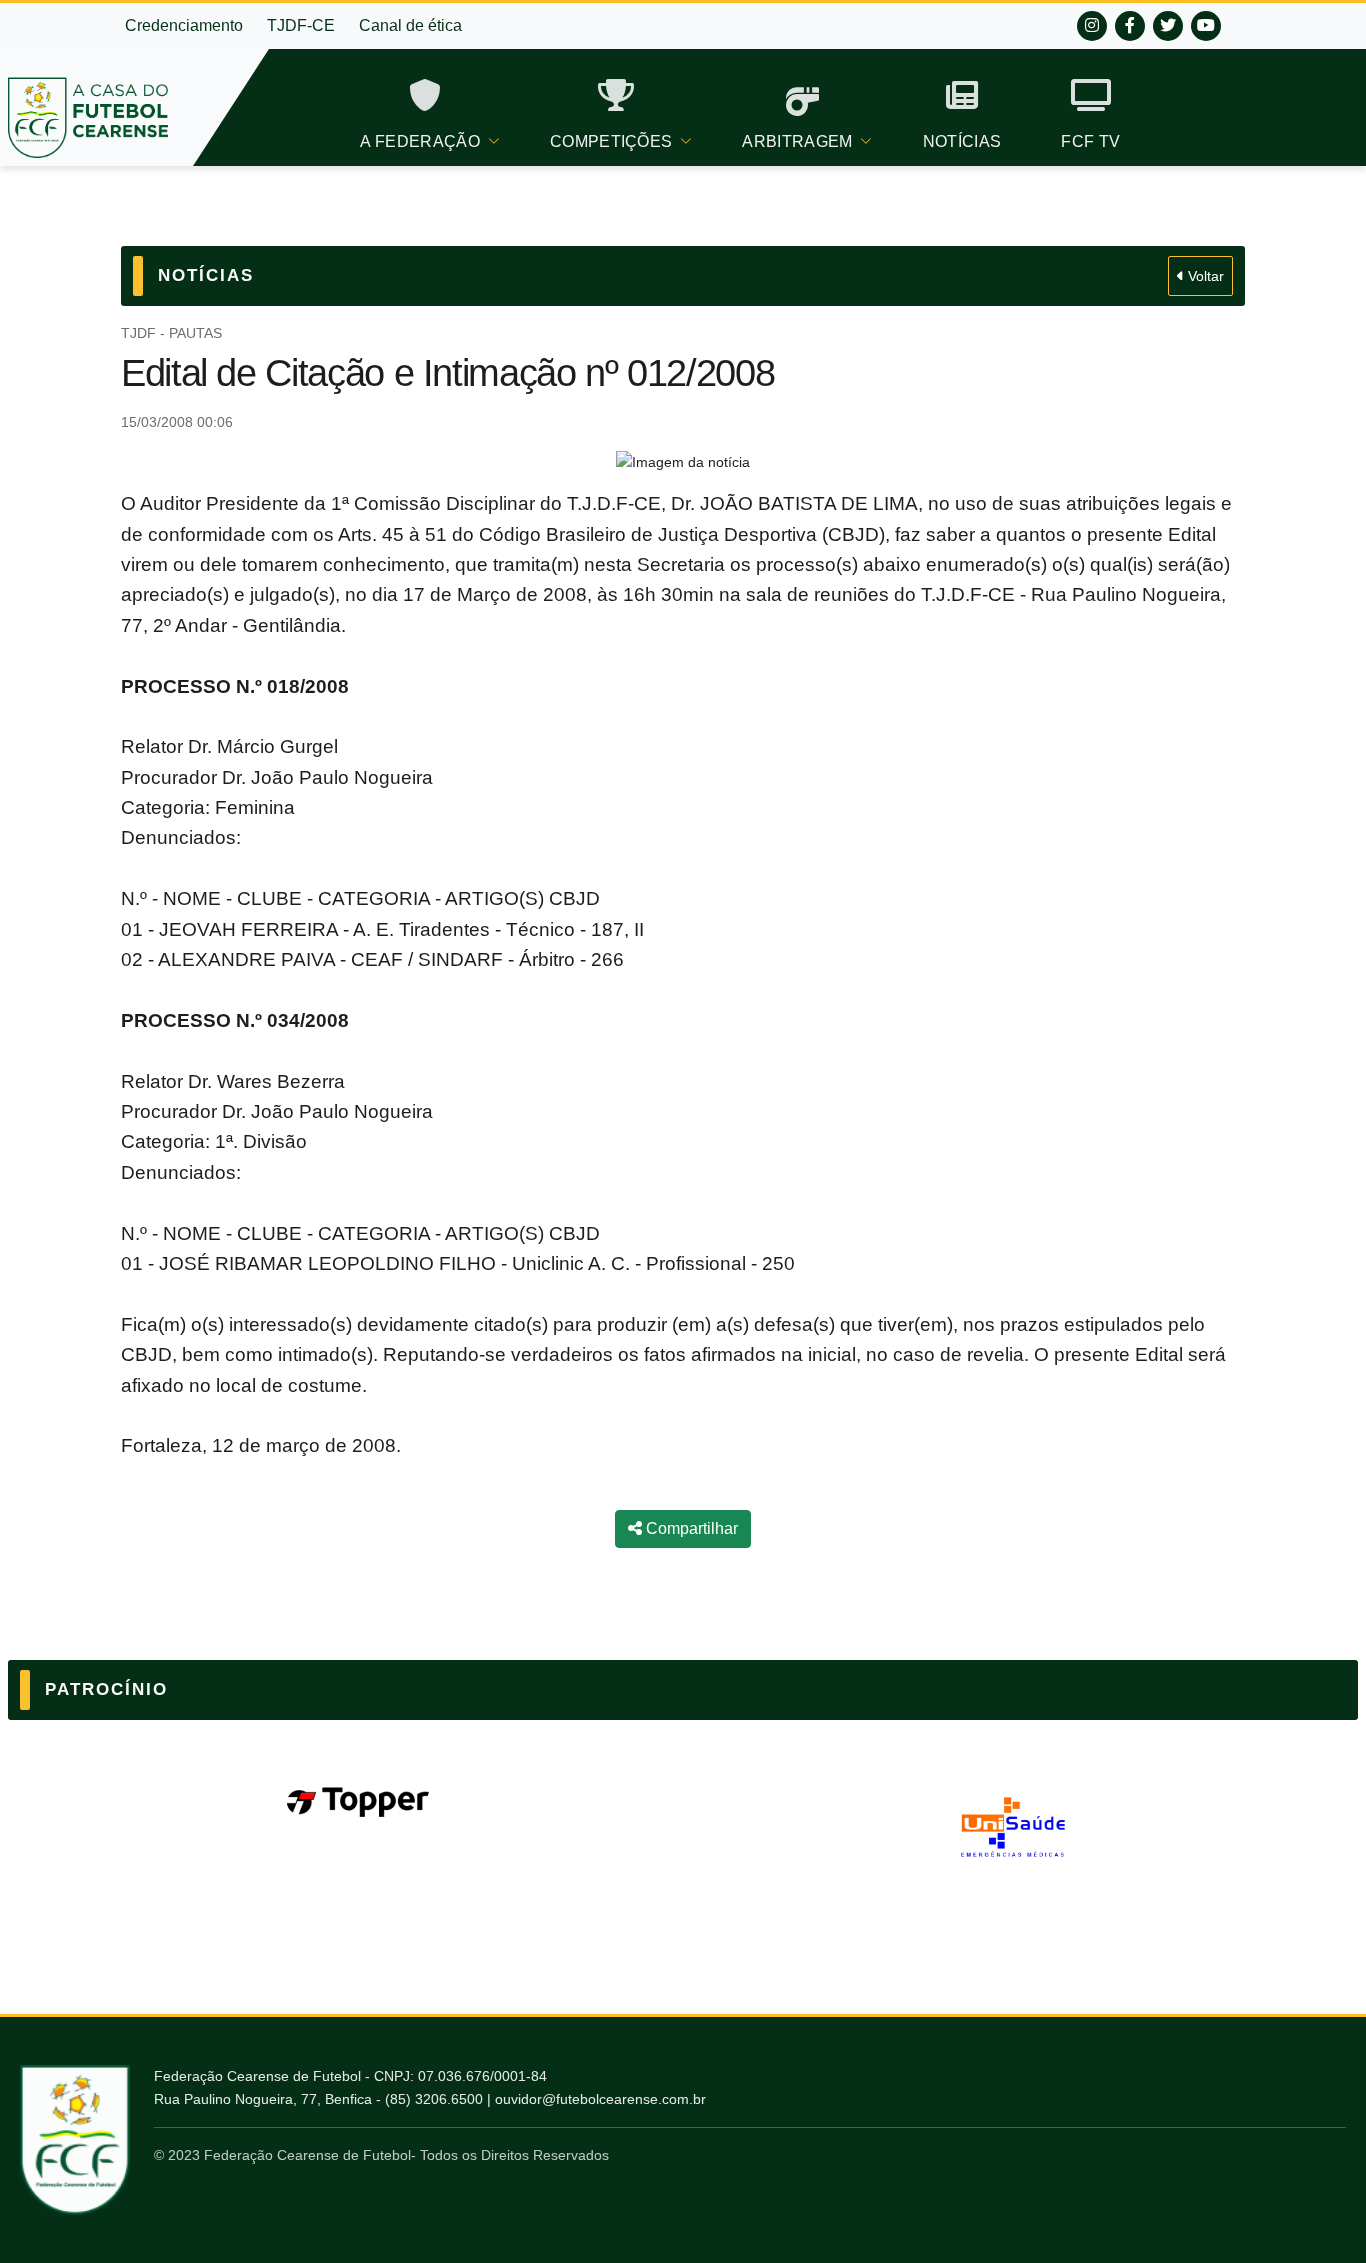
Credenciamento (184, 25)
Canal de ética (410, 25)
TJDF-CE (301, 25)
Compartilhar (690, 1528)
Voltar (1204, 276)
